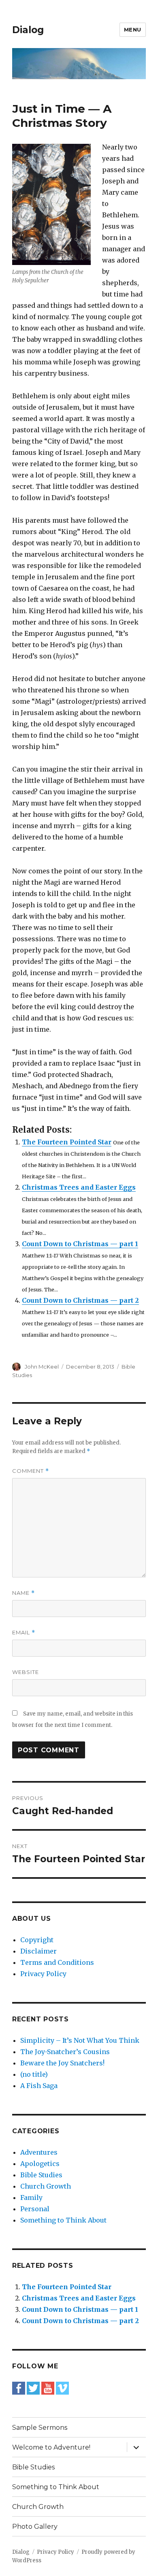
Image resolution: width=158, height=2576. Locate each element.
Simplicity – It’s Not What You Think (80, 2040)
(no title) (34, 2074)
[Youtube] (48, 2388)
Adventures (39, 2152)
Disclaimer (38, 1951)
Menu (133, 29)
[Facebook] (19, 2388)
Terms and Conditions (57, 1962)
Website (26, 1672)
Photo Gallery (35, 2527)
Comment (31, 1471)
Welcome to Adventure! (51, 2447)
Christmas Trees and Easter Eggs (79, 1187)
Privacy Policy (43, 1974)
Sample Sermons (40, 2428)
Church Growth (46, 2186)
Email (24, 1633)
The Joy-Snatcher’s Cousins (65, 2052)
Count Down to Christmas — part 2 (80, 1300)
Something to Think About (63, 2220)
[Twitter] (33, 2388)
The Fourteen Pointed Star (67, 1142)
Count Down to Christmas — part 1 (80, 1244)
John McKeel (42, 1367)
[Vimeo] (62, 2388)
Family (31, 2197)
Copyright (37, 1940)
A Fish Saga (39, 2086)
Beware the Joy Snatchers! (62, 2063)
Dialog (28, 30)
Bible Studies (41, 2175)
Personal (35, 2209)
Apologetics (40, 2164)
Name (23, 1593)
